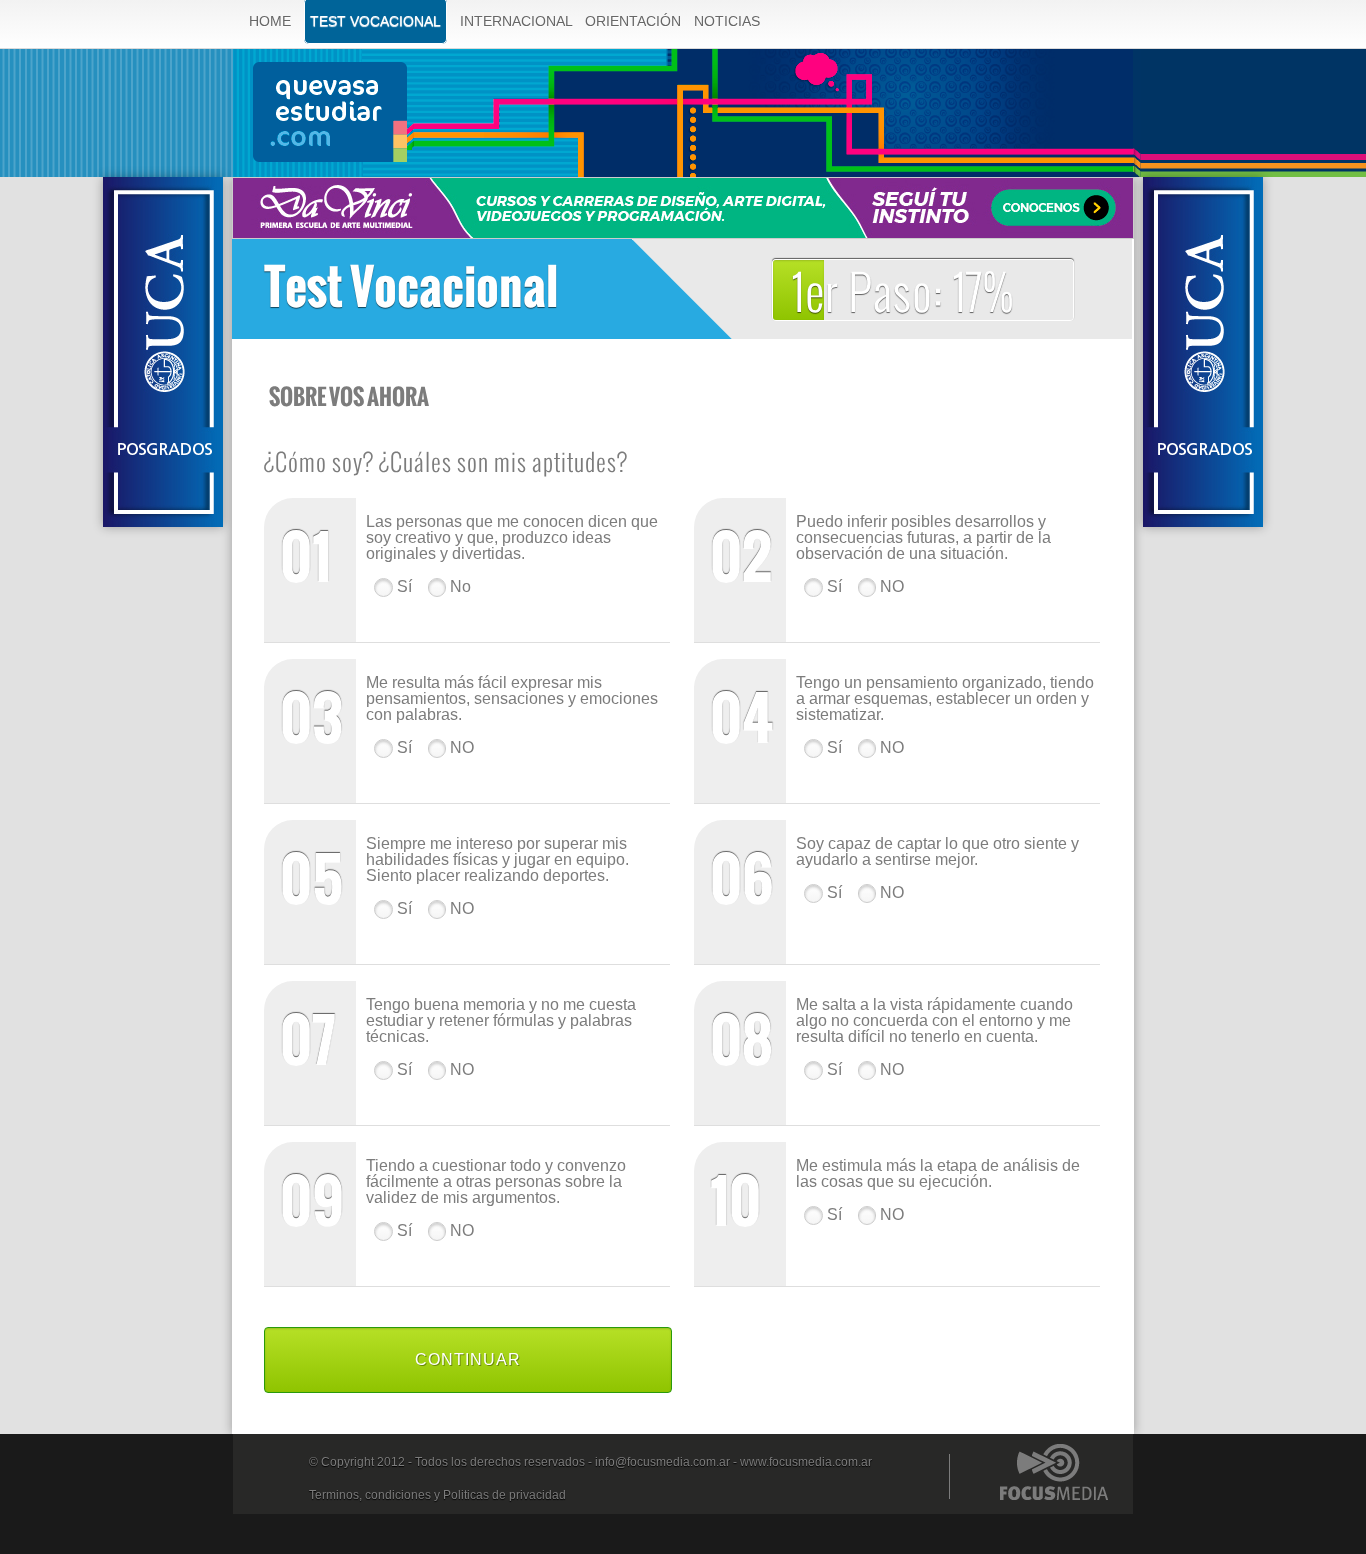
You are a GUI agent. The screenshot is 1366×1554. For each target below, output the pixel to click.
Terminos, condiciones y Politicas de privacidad (437, 1495)
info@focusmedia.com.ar (662, 1462)
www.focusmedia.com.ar (806, 1462)
